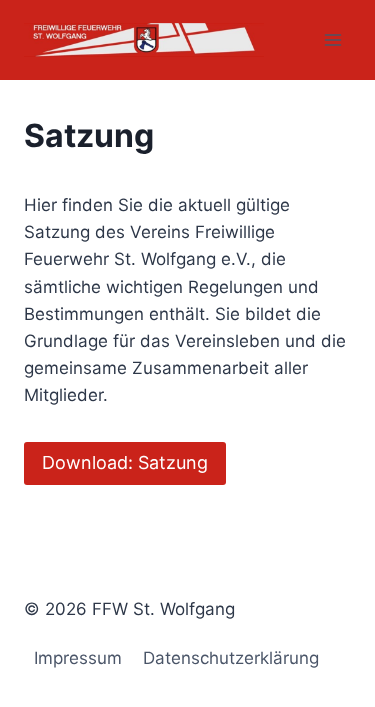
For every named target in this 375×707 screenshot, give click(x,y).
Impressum (78, 658)
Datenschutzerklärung (231, 658)
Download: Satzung (125, 462)
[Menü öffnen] (332, 39)
